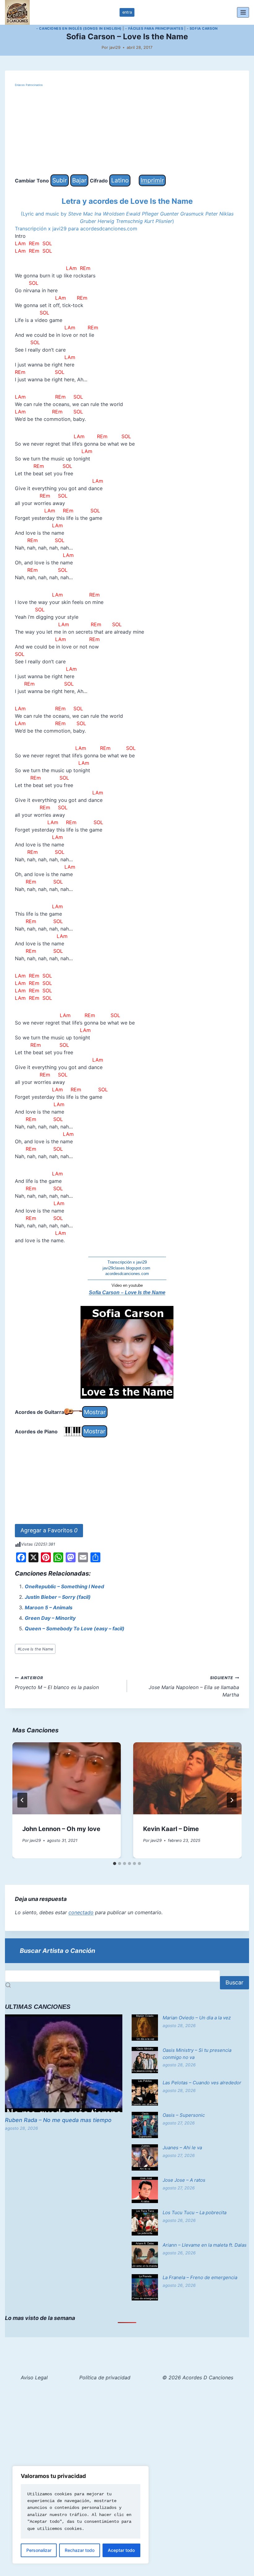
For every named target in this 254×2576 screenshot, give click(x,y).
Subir (60, 180)
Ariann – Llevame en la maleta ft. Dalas (205, 2245)
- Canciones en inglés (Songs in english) (79, 28)
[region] (81, 2515)
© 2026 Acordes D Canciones (198, 2377)
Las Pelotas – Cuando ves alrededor (202, 2083)
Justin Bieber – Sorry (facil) (58, 1597)
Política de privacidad (105, 2377)
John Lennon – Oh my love (61, 1829)
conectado (81, 1912)
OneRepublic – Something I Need (64, 1586)
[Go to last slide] (22, 1800)
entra (127, 12)
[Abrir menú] (243, 12)
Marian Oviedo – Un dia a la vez (197, 2018)
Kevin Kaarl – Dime (171, 1829)
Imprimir (152, 180)
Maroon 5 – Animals (49, 1607)
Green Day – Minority (50, 1618)
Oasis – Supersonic (184, 2115)
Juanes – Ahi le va (182, 2148)
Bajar (79, 180)
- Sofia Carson (202, 28)
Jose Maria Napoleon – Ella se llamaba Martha (194, 1687)
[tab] (115, 1864)
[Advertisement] (127, 131)
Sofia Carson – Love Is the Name (127, 1292)
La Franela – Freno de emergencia (200, 2277)
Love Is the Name (35, 1649)
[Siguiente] (232, 1800)
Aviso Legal (34, 2377)
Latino (120, 180)
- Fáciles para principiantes (154, 28)
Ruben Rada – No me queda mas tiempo (58, 2120)
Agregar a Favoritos (49, 1530)
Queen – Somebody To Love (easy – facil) (75, 1628)
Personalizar (39, 2550)
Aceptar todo (121, 2550)
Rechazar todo (80, 2550)
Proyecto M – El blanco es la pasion (57, 1683)
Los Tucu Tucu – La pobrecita (195, 2212)
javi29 (115, 47)
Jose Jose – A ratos (184, 2180)
